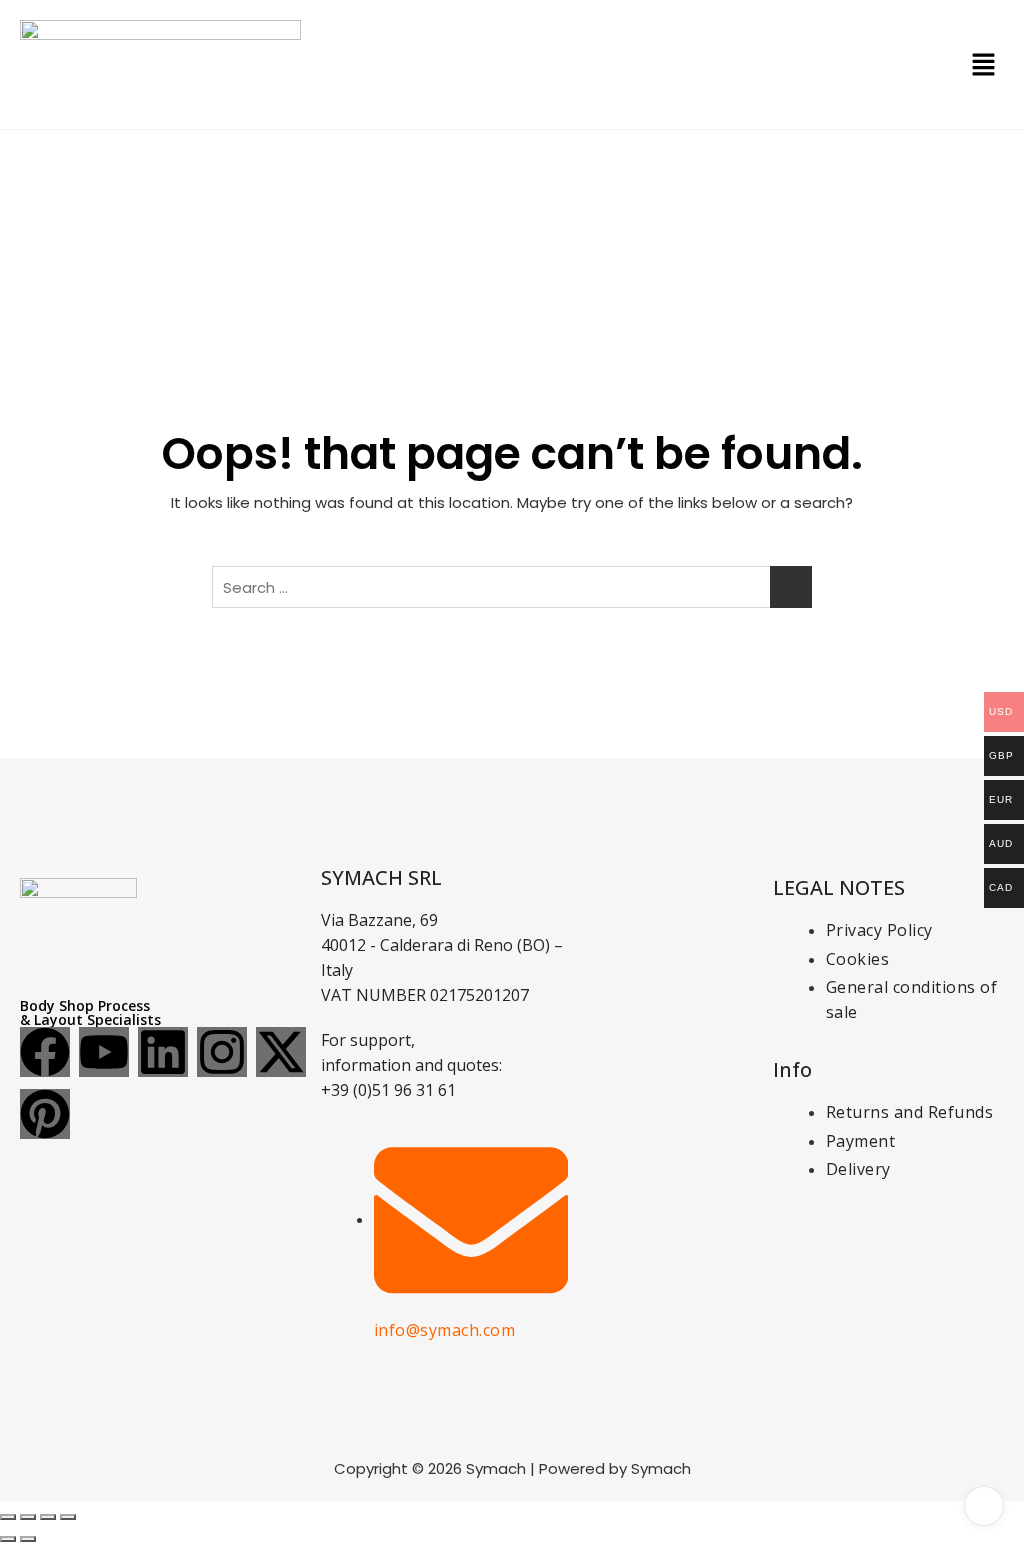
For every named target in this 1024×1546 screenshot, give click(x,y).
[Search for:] (512, 587)
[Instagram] (222, 1052)
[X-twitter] (281, 1052)
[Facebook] (45, 1052)
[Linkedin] (163, 1052)
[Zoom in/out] (8, 1517)
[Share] (48, 1517)
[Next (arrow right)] (28, 1539)
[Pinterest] (45, 1114)
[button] (984, 65)
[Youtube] (104, 1052)
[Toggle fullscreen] (28, 1517)
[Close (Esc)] (68, 1517)
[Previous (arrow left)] (8, 1539)
